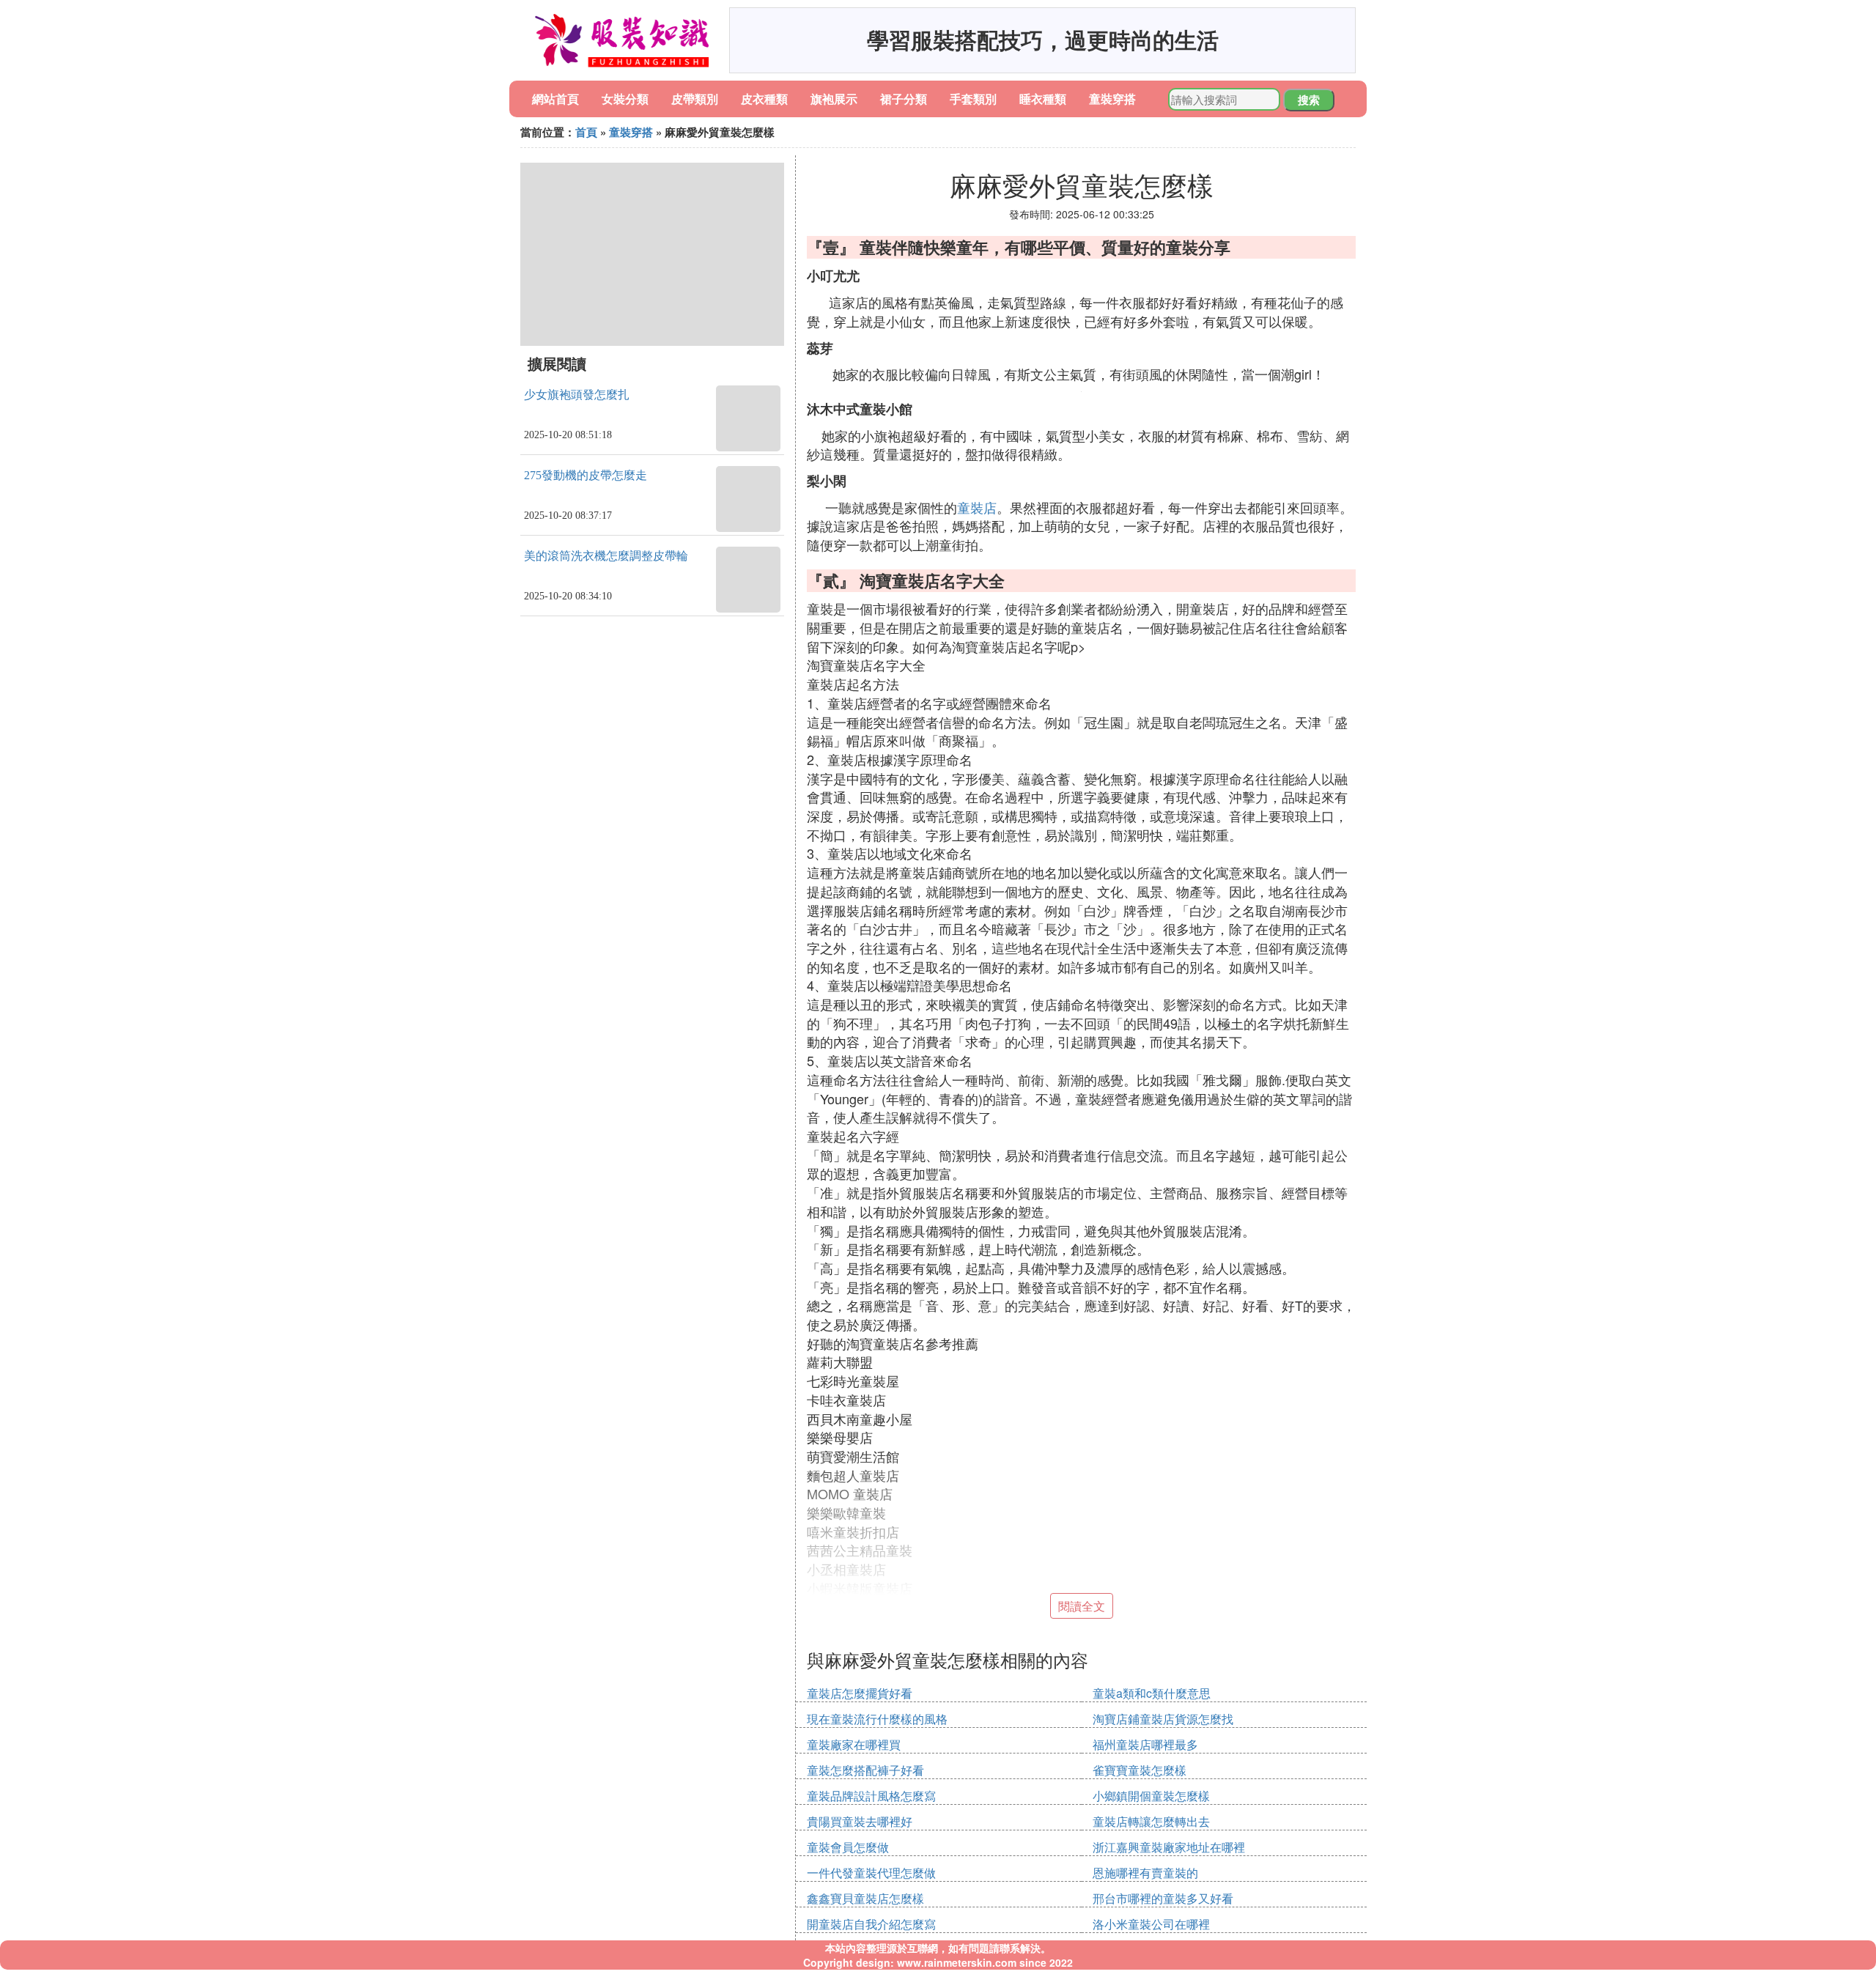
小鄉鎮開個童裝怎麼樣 (1151, 1796)
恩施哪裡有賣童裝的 (1145, 1873)
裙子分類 (904, 99)
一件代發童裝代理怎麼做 (871, 1873)
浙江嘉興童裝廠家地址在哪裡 (1169, 1847)
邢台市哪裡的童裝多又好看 (1163, 1898)
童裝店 (977, 507)
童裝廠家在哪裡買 (854, 1744)
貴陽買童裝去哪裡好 (860, 1821)
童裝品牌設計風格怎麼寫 (871, 1796)
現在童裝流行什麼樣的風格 (877, 1719)
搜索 (1309, 100)
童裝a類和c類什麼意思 (1152, 1693)
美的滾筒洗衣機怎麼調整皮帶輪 (606, 556)
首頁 (586, 132)
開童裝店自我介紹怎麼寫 (871, 1924)
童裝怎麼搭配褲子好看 (865, 1770)
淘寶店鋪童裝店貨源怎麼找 (1163, 1719)
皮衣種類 (764, 99)
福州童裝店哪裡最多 (1145, 1744)
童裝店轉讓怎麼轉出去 (1151, 1821)
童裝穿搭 (1112, 99)
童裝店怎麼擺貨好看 (860, 1693)
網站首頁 (555, 99)
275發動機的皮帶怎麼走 (586, 475)
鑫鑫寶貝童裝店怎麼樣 (865, 1898)
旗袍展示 (834, 99)
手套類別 (973, 99)
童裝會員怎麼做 (848, 1847)
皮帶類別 (695, 99)
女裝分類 (625, 99)
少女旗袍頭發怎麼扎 (577, 395)
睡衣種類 (1043, 99)
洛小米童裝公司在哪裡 (1151, 1924)
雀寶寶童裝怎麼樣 (1140, 1770)
